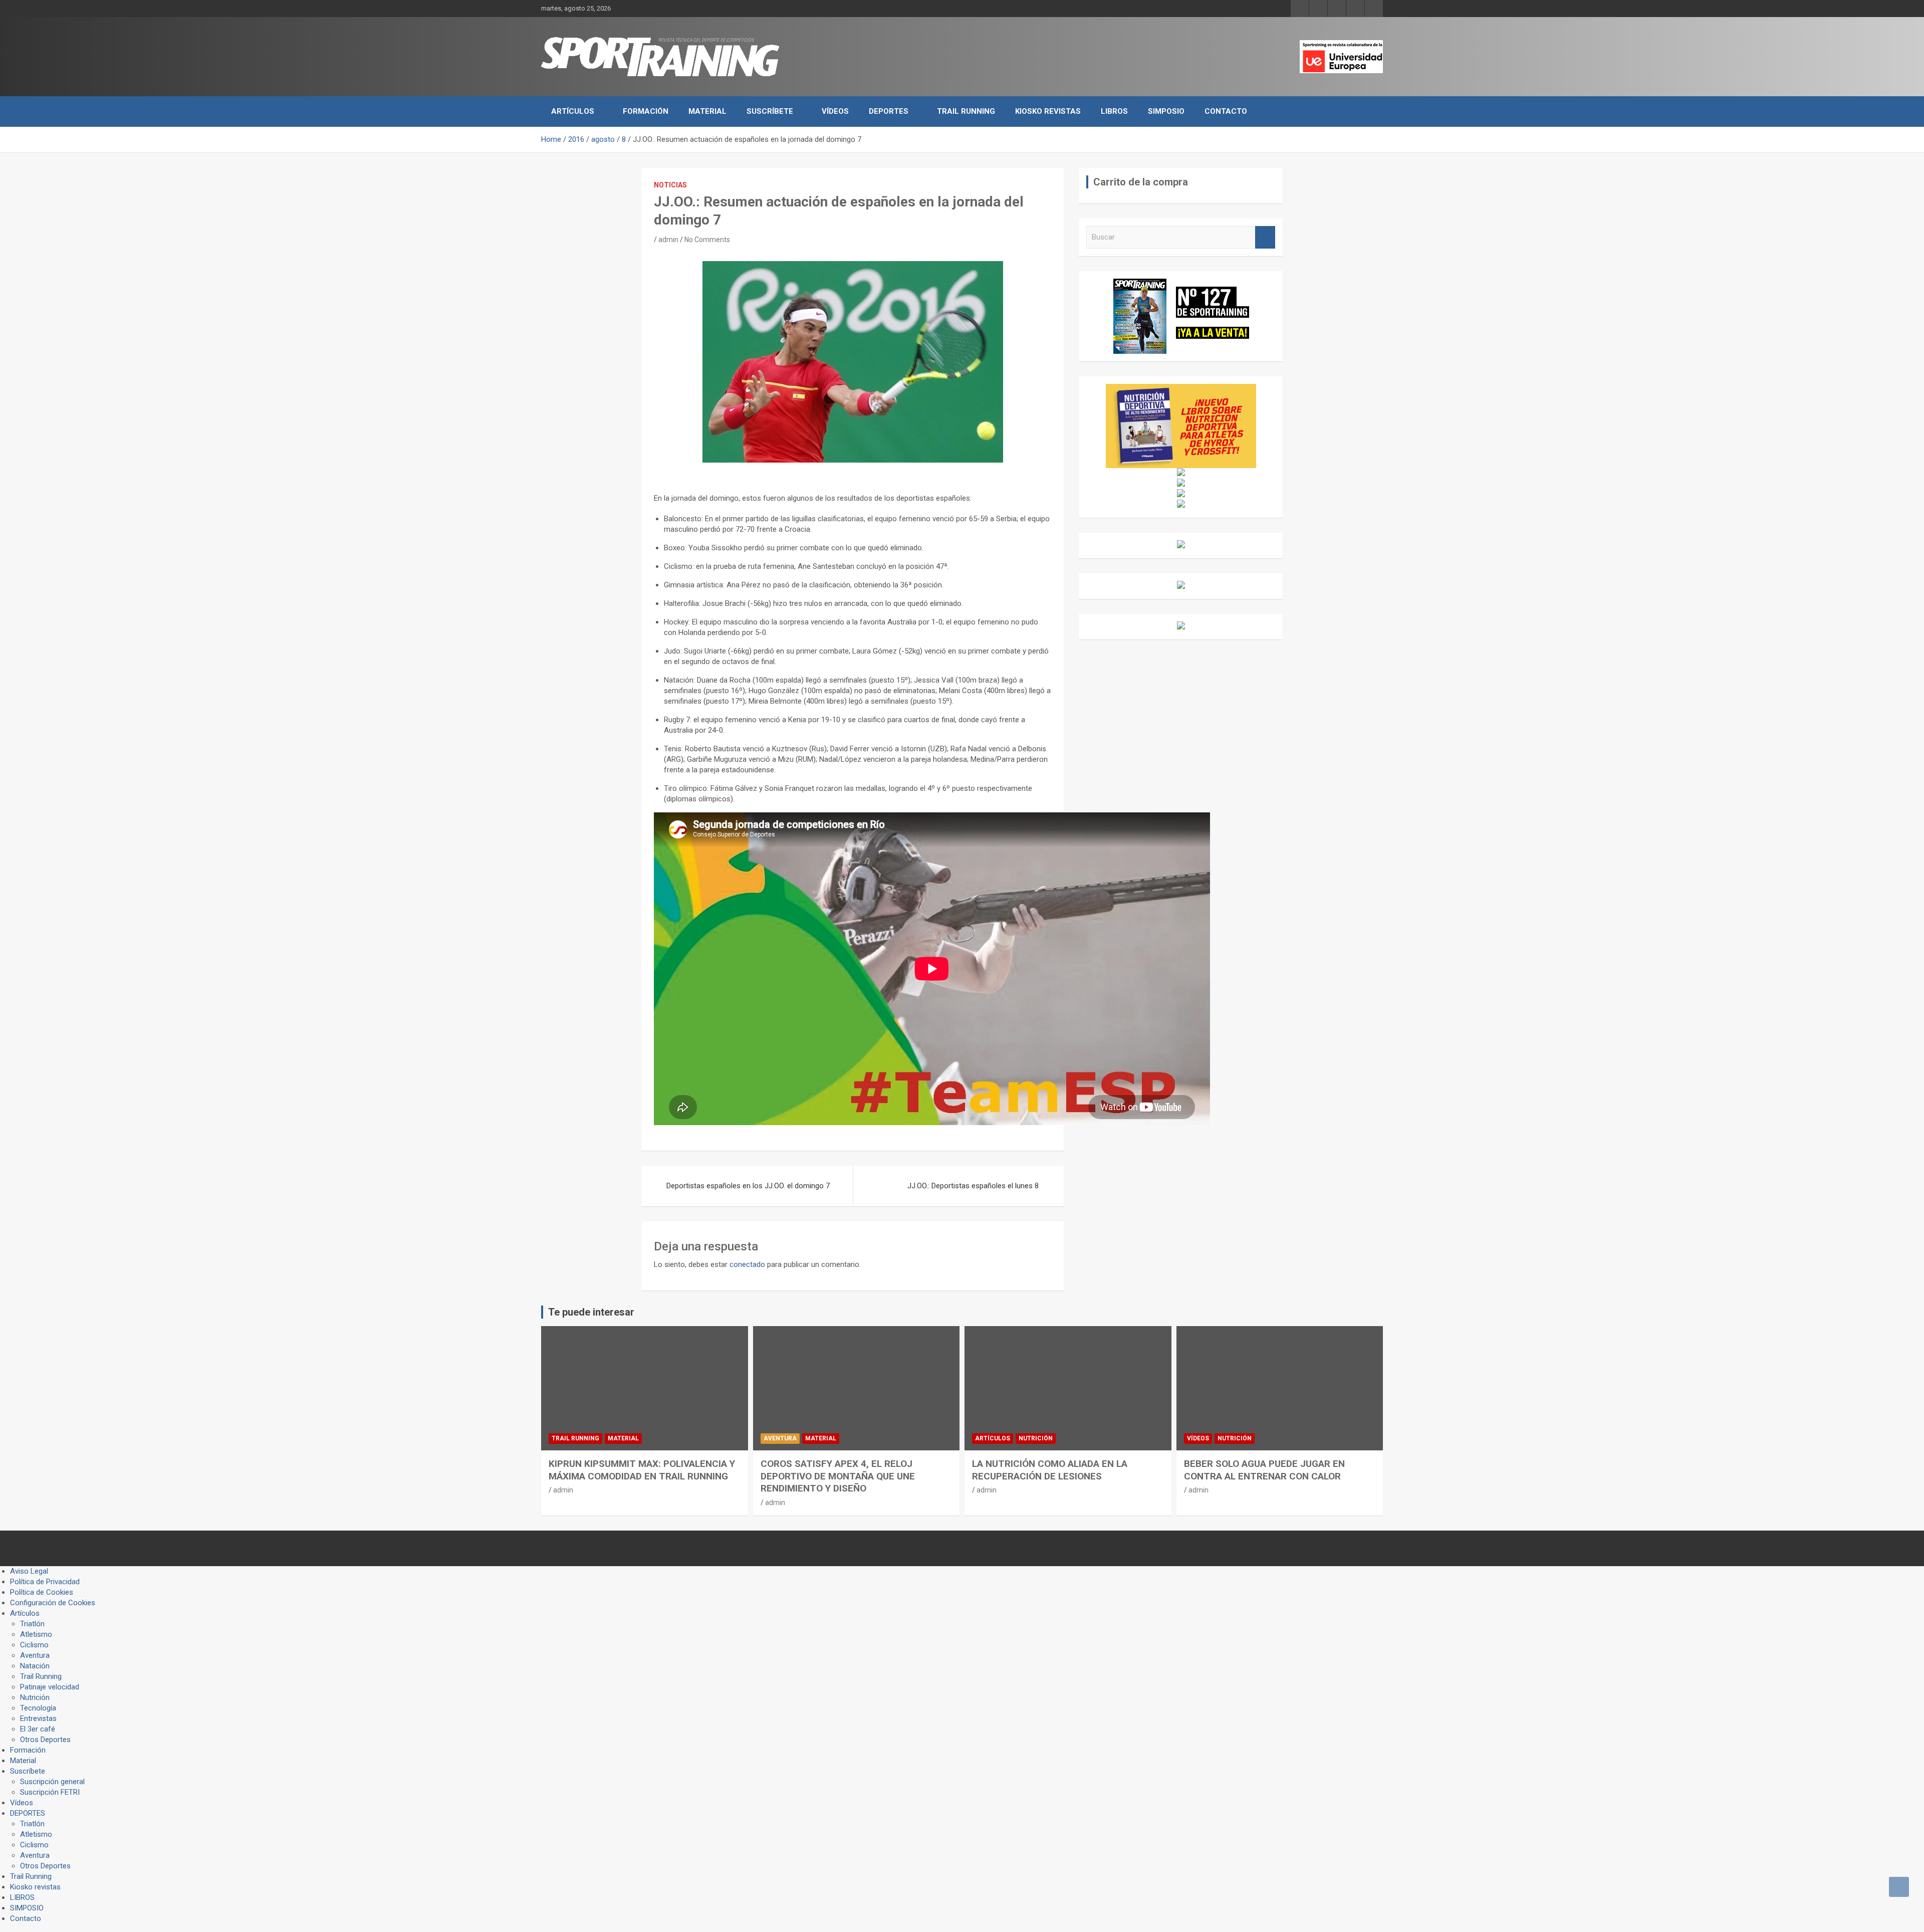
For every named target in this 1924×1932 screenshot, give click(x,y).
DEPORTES (889, 111)
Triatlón (32, 1624)
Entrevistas (38, 1719)
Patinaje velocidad (50, 1687)
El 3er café (38, 1729)
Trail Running (966, 111)
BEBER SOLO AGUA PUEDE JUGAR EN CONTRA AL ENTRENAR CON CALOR (1264, 1470)
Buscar (1265, 237)
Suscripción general (52, 1782)
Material (707, 111)
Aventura (780, 1438)
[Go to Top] (1899, 1887)
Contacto (1226, 111)
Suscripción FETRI (50, 1792)
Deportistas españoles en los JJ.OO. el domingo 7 (748, 1186)
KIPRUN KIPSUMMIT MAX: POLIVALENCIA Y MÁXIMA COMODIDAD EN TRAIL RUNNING (642, 1470)
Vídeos (835, 111)
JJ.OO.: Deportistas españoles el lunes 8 (973, 1186)
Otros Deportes (45, 1740)
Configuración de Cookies (53, 1603)
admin (668, 240)
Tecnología (38, 1708)
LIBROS (1114, 111)
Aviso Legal (29, 1571)
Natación (35, 1666)
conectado (747, 1264)
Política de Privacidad (45, 1582)
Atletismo (36, 1634)
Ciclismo (34, 1645)
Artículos (573, 111)
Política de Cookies (42, 1592)
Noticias (670, 185)
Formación (646, 111)
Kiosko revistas (1048, 111)
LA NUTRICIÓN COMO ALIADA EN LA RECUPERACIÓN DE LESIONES (1050, 1470)
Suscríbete (770, 111)
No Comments (707, 240)
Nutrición (1036, 1438)
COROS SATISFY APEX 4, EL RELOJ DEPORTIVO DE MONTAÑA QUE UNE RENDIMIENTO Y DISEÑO (838, 1476)
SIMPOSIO (1166, 111)
